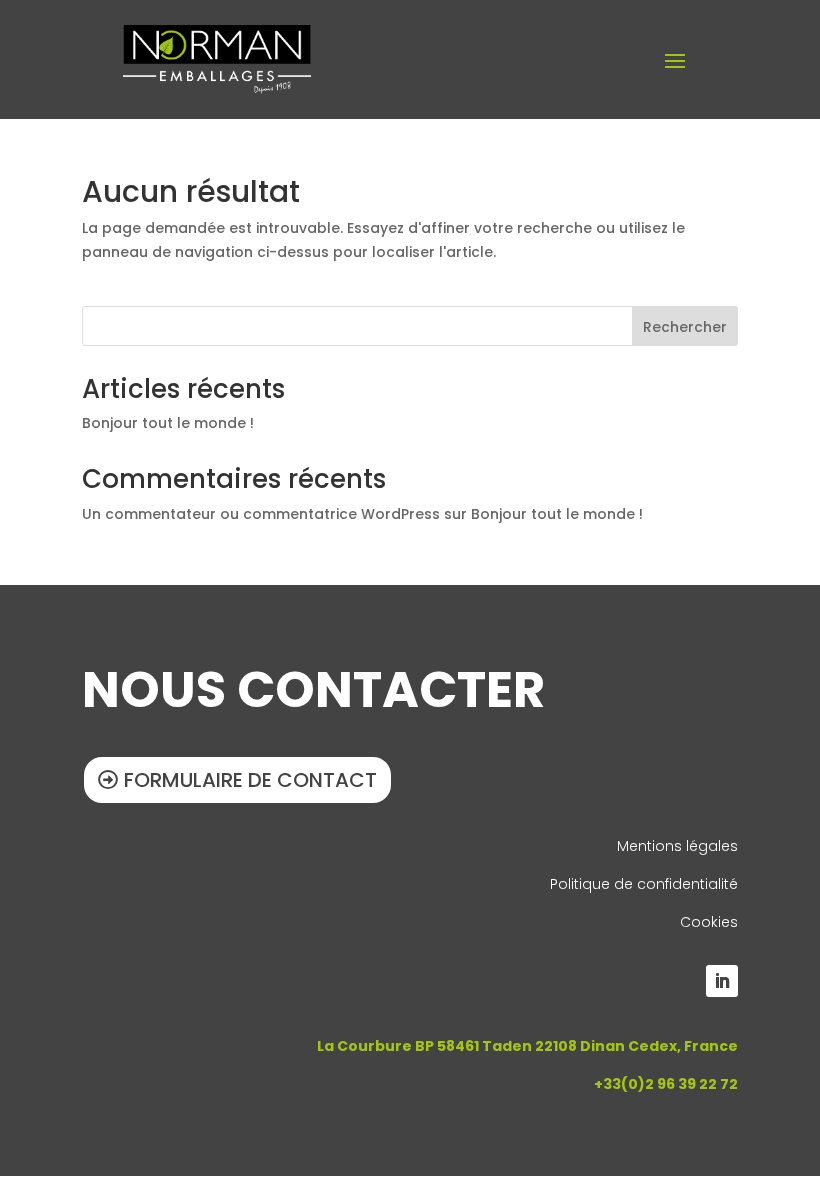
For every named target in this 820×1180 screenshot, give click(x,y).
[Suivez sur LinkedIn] (722, 981)
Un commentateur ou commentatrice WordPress (261, 514)
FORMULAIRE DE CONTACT (250, 780)
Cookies (709, 922)
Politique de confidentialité (644, 884)
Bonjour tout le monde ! (168, 423)
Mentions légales (677, 846)
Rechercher (685, 327)
